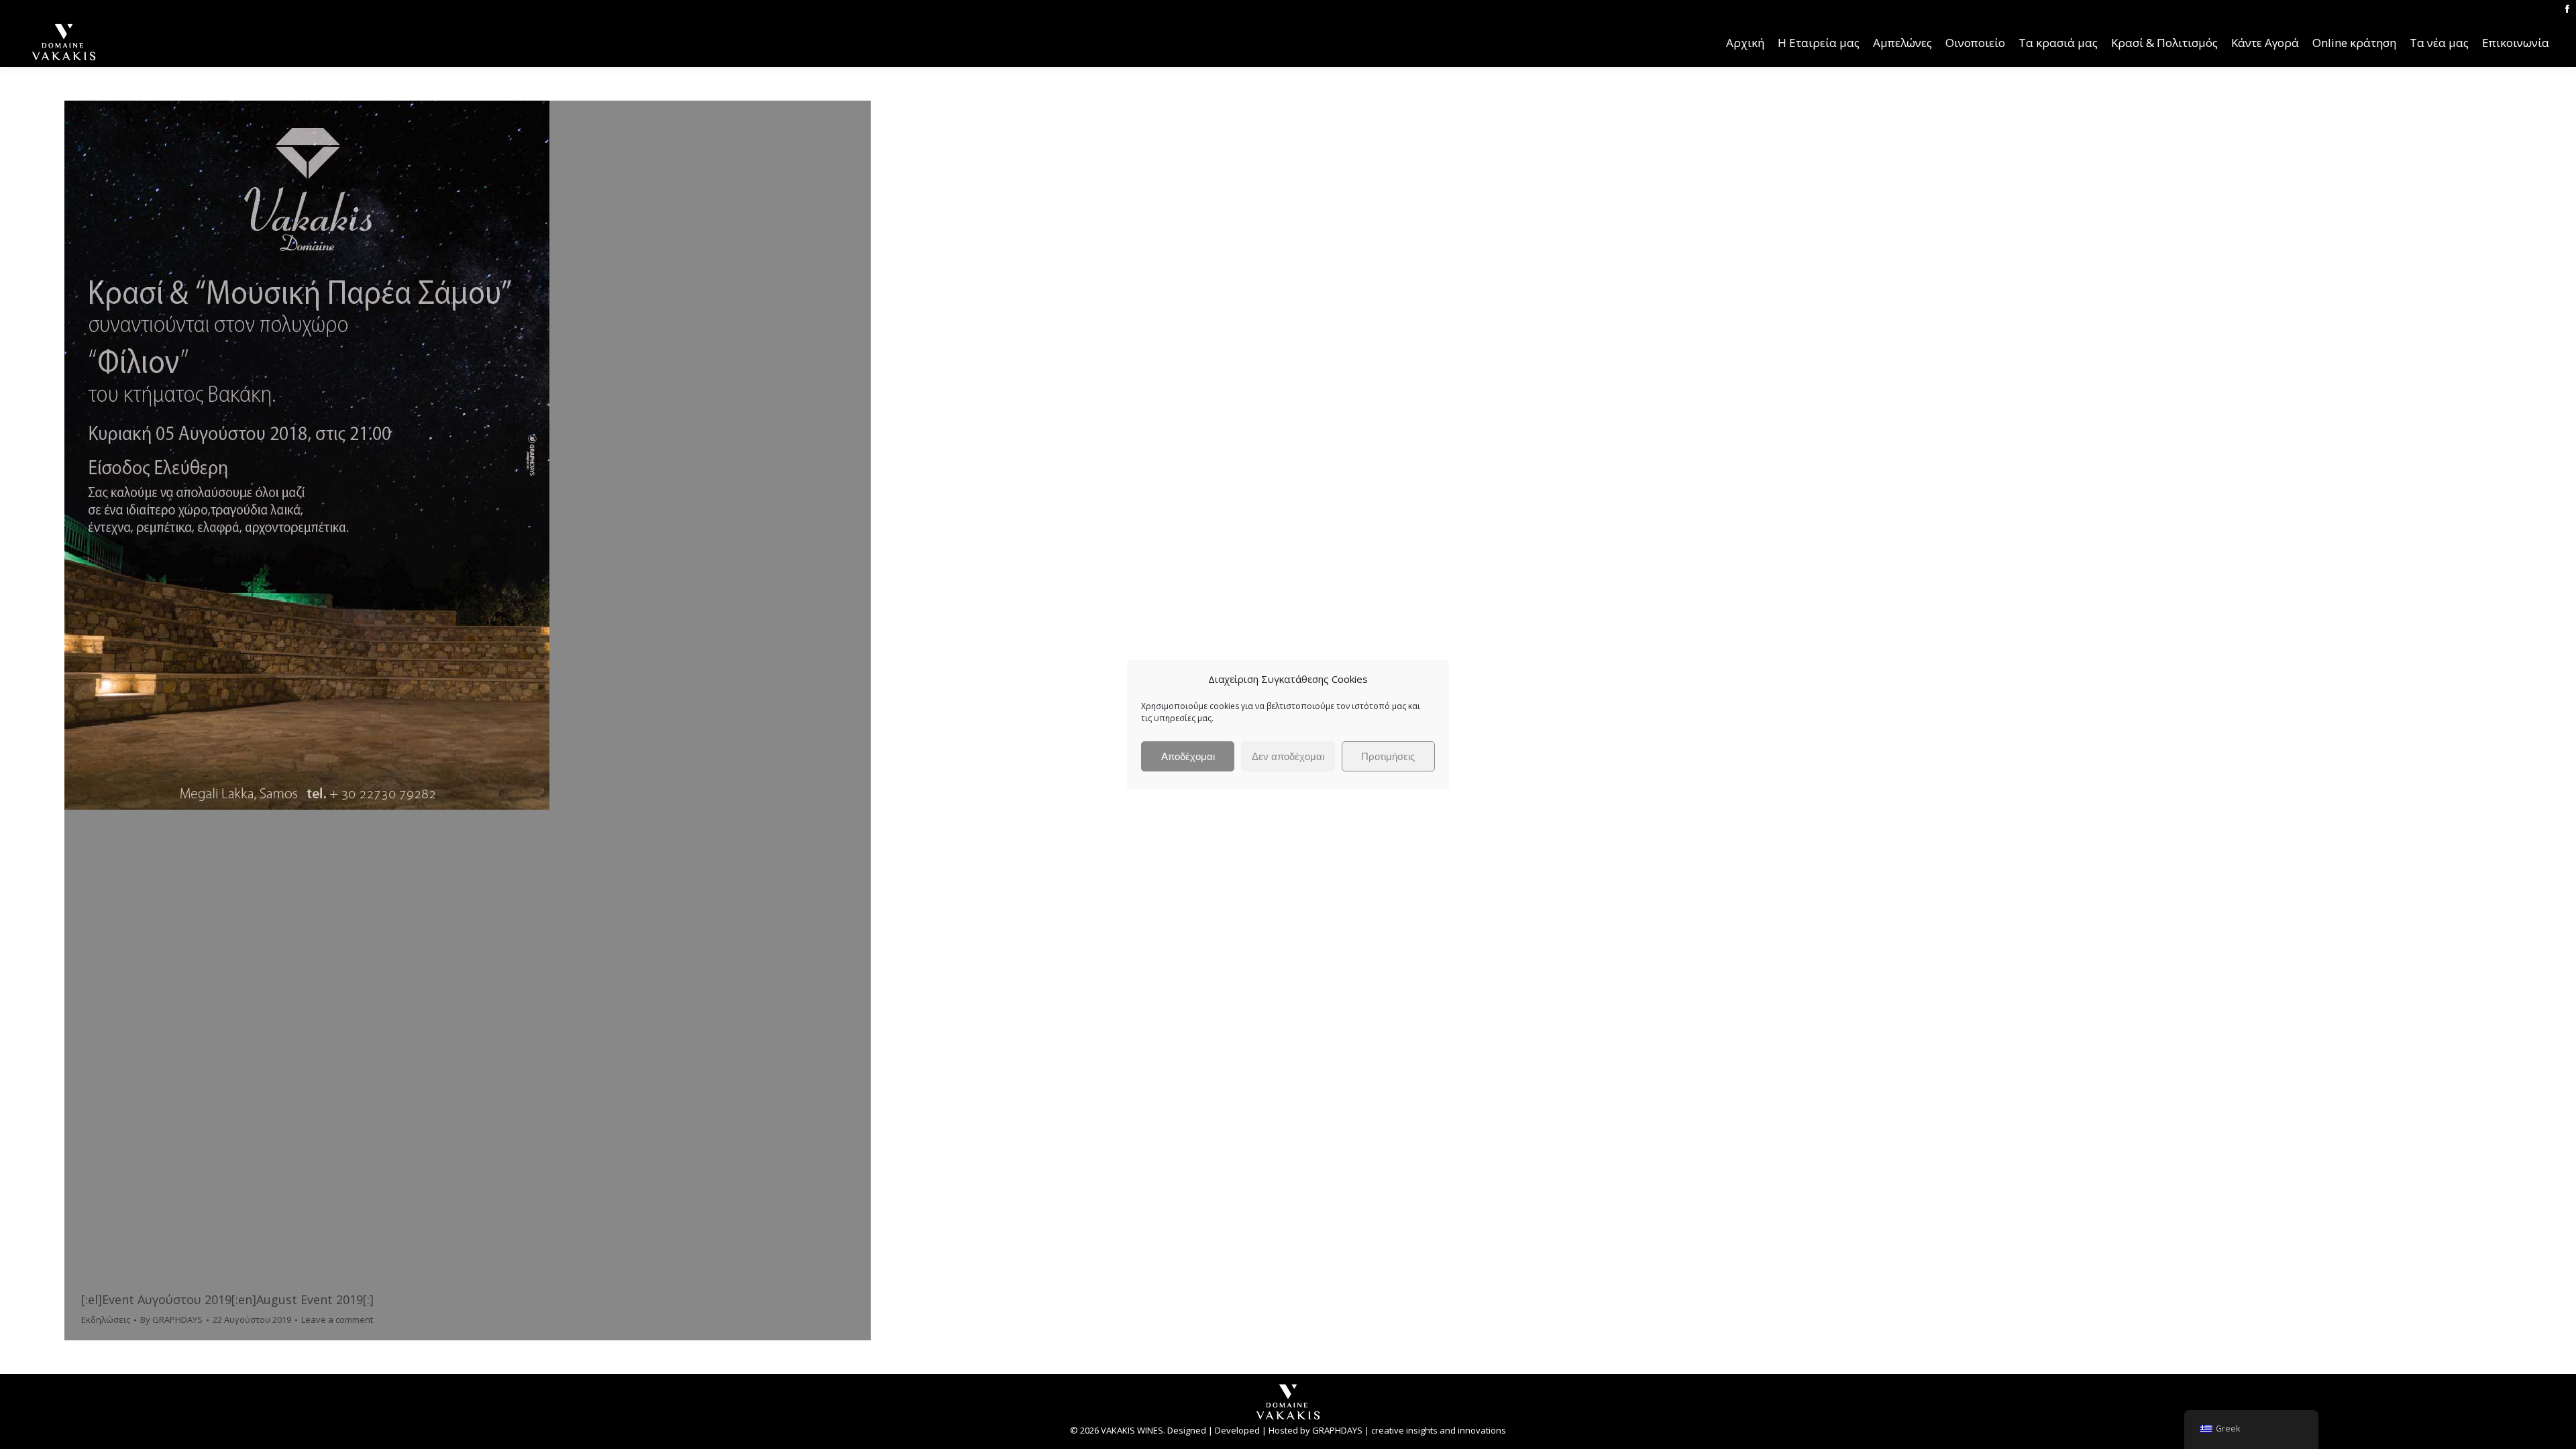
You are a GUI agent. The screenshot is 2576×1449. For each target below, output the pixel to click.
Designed (1187, 1430)
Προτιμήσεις (1388, 756)
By (171, 1320)
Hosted (1283, 1430)
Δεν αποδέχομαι (1288, 756)
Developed (1237, 1430)
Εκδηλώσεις (106, 1320)
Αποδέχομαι (1188, 756)
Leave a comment (337, 1320)
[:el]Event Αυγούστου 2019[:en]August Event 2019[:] (227, 1299)
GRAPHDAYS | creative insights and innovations (1409, 1430)
